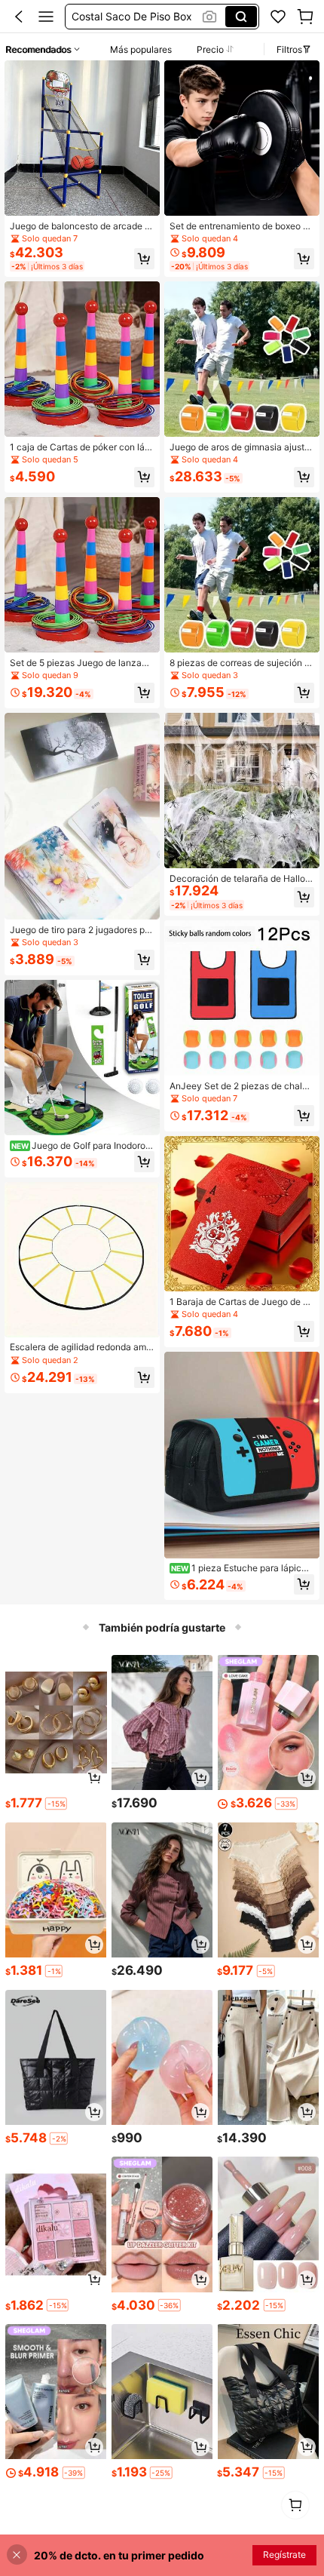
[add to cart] (94, 1778)
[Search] (241, 17)
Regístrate (284, 2555)
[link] (278, 17)
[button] (19, 17)
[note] (56, 1804)
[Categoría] (46, 17)
